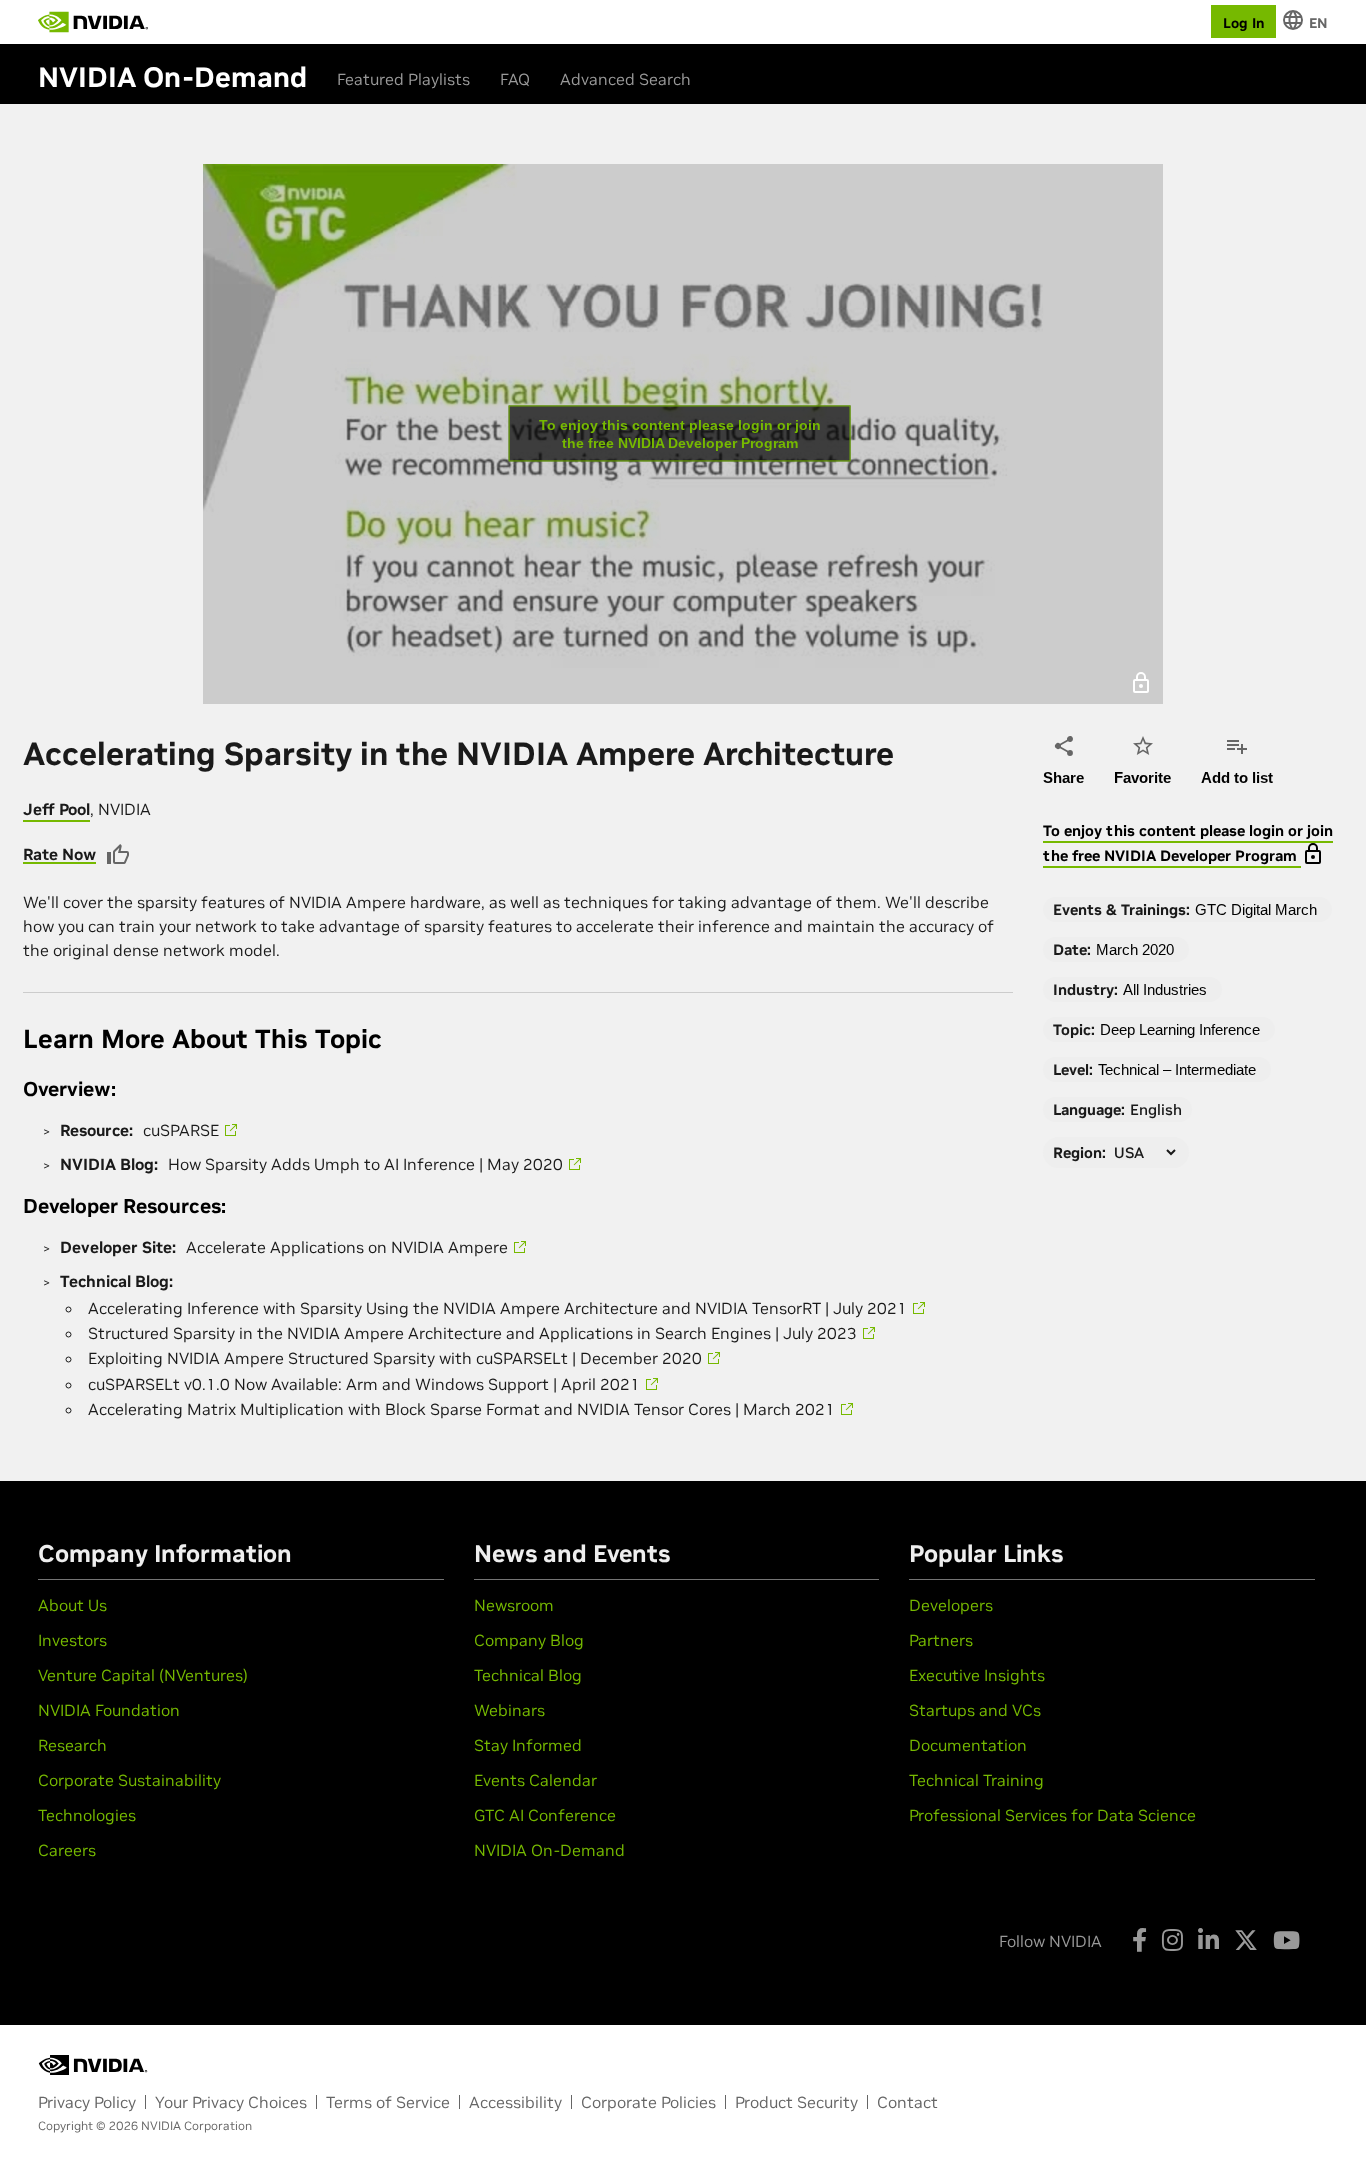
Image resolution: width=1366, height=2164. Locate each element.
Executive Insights (977, 1675)
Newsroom (514, 1605)
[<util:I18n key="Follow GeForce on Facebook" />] (1139, 1940)
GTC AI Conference (545, 1815)
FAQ (515, 79)
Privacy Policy (87, 2102)
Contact (907, 2102)
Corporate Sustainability (129, 1780)
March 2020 (1135, 949)
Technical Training (976, 1780)
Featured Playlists (403, 79)
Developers (951, 1605)
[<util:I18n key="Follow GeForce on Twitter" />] (1246, 1940)
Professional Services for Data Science (1052, 1815)
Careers (67, 1850)
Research (72, 1745)
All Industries (1165, 989)
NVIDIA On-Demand (549, 1850)
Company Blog (529, 1640)
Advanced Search (625, 79)
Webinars (509, 1710)
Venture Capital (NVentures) (143, 1675)
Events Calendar (535, 1780)
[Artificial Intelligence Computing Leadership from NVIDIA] (93, 22)
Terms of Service (388, 2102)
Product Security (796, 2102)
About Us (72, 1605)
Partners (941, 1640)
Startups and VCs (975, 1710)
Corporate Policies (648, 2102)
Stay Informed (528, 1745)
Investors (72, 1640)
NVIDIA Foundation (109, 1710)
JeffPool (56, 809)
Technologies (87, 1815)
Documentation (968, 1745)
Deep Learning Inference (1180, 1029)
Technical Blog (528, 1675)
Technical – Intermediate (1177, 1069)
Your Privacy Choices (231, 2102)
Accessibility (515, 2102)
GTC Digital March (1256, 909)
